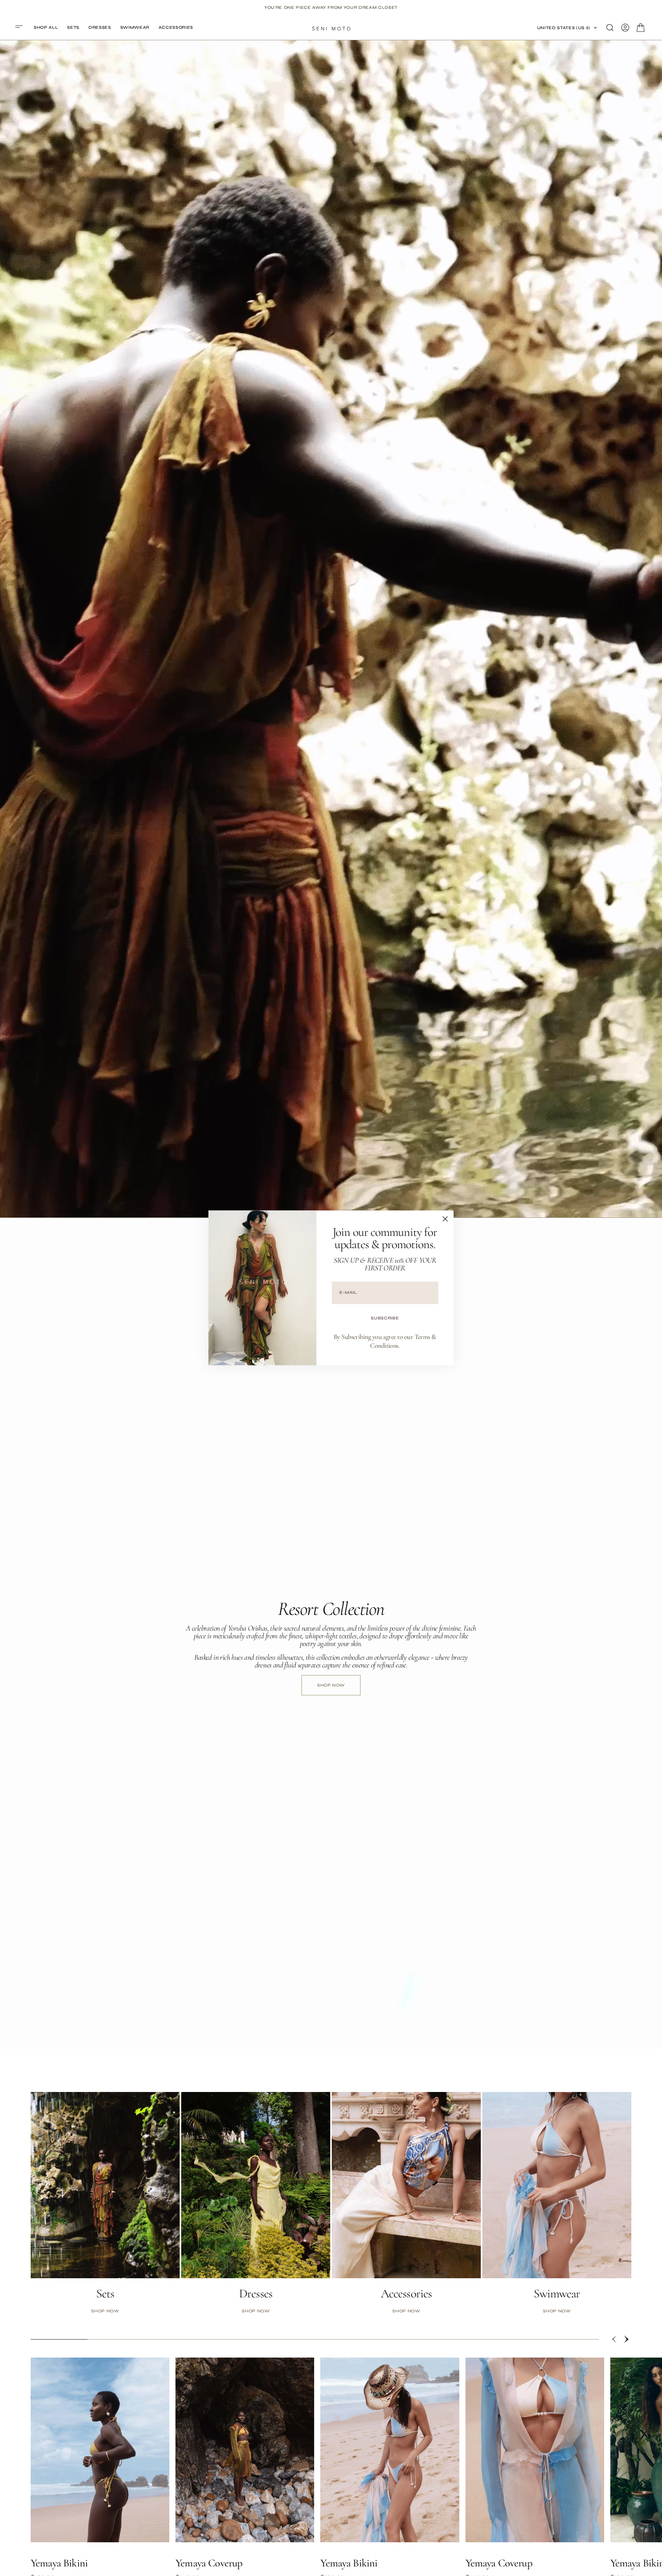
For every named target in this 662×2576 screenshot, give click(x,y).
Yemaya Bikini (59, 2563)
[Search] (610, 28)
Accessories (406, 2294)
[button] (21, 28)
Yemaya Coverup (209, 2563)
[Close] (445, 1219)
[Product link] (100, 2450)
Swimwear (557, 2294)
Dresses (256, 2294)
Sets (105, 2294)
